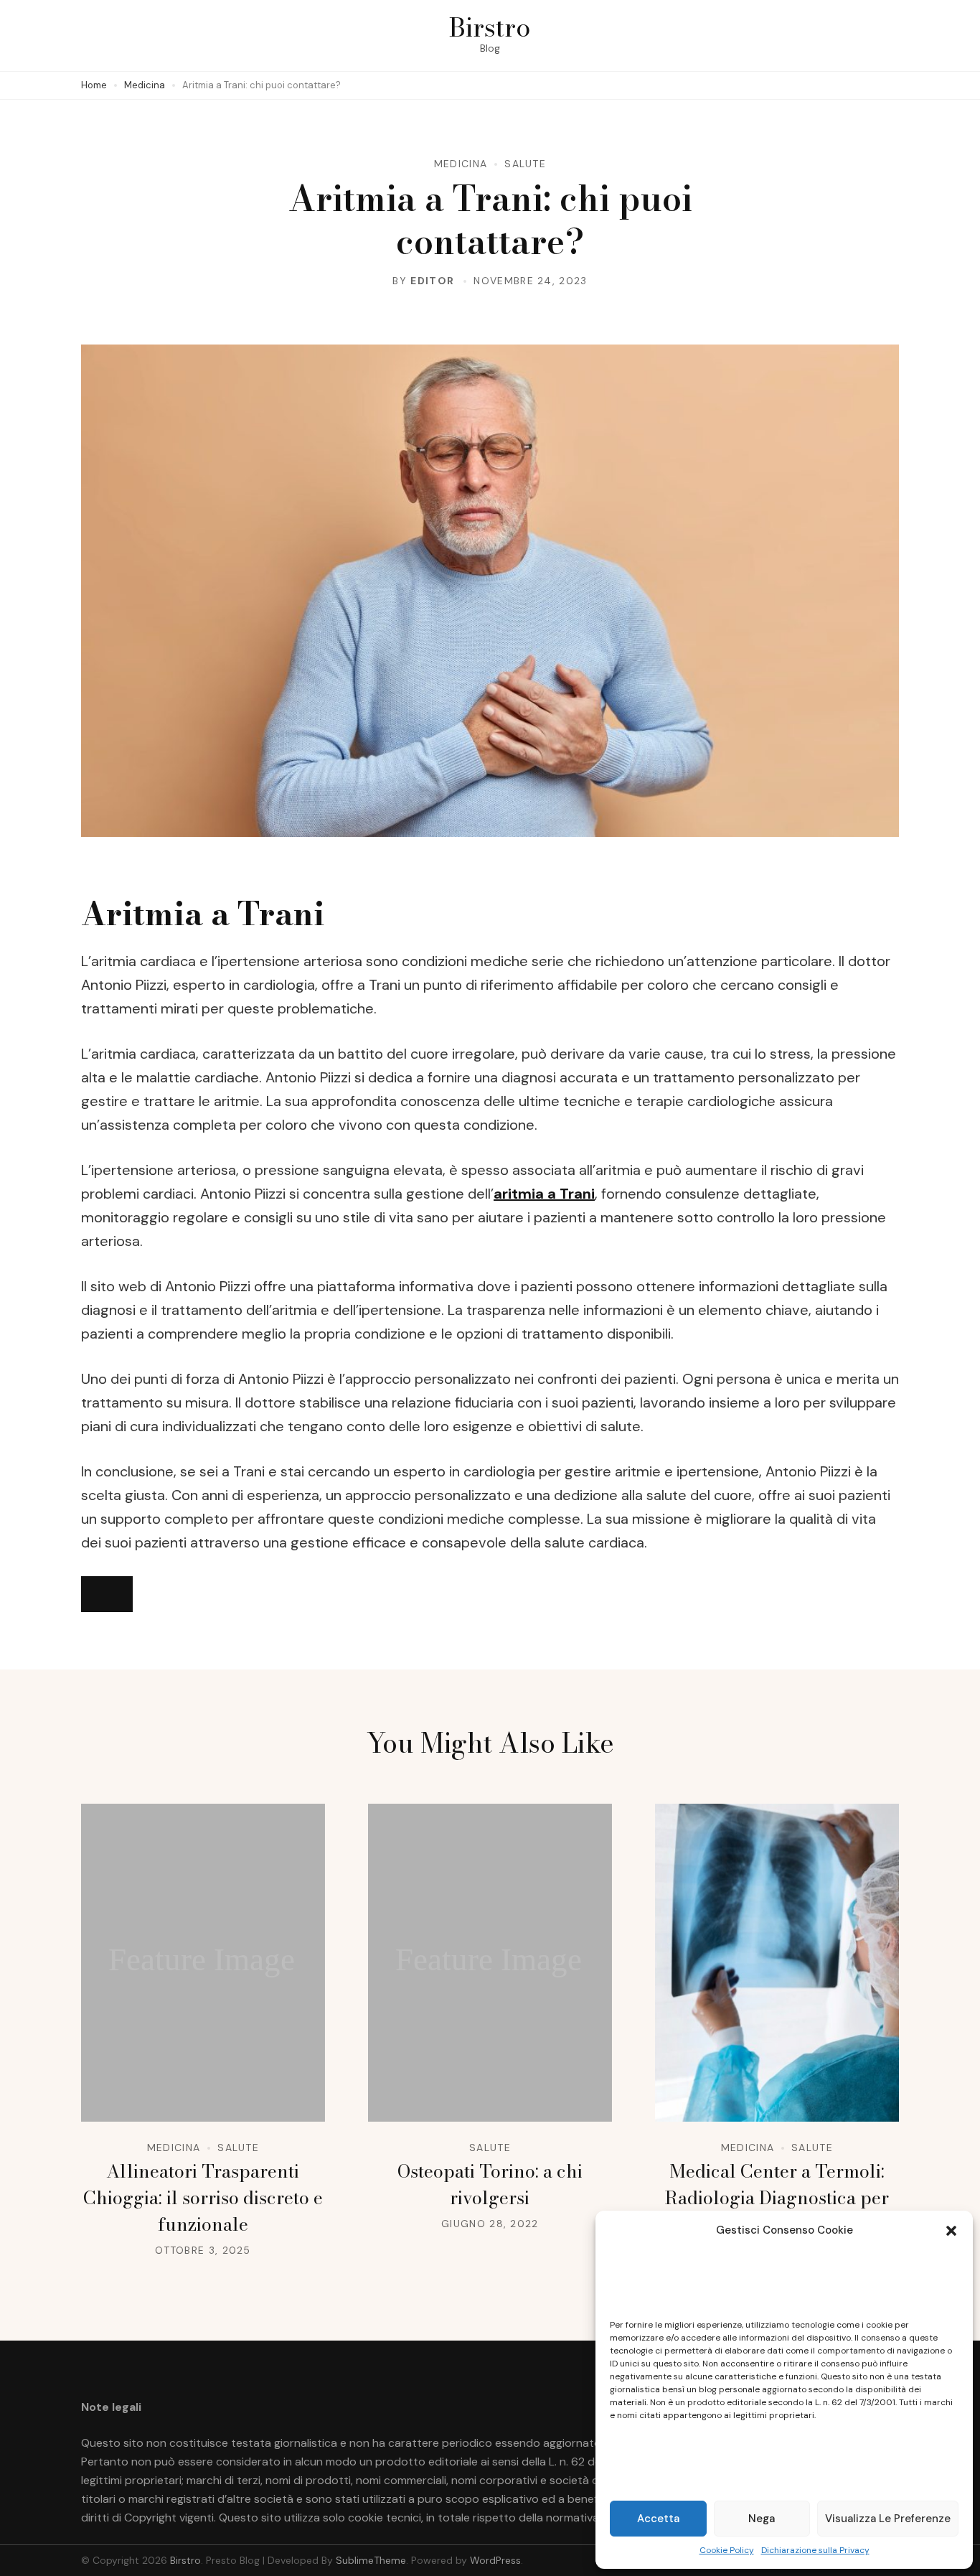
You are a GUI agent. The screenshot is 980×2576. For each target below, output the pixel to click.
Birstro (490, 27)
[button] (951, 2231)
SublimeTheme (371, 2560)
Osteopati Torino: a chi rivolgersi (490, 2184)
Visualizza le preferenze (888, 2519)
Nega (762, 2519)
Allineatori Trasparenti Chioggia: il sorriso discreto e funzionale (203, 2198)
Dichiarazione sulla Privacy (815, 2550)
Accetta (658, 2519)
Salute (525, 164)
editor (432, 281)
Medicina (461, 164)
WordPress (495, 2560)
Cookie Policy (727, 2550)
